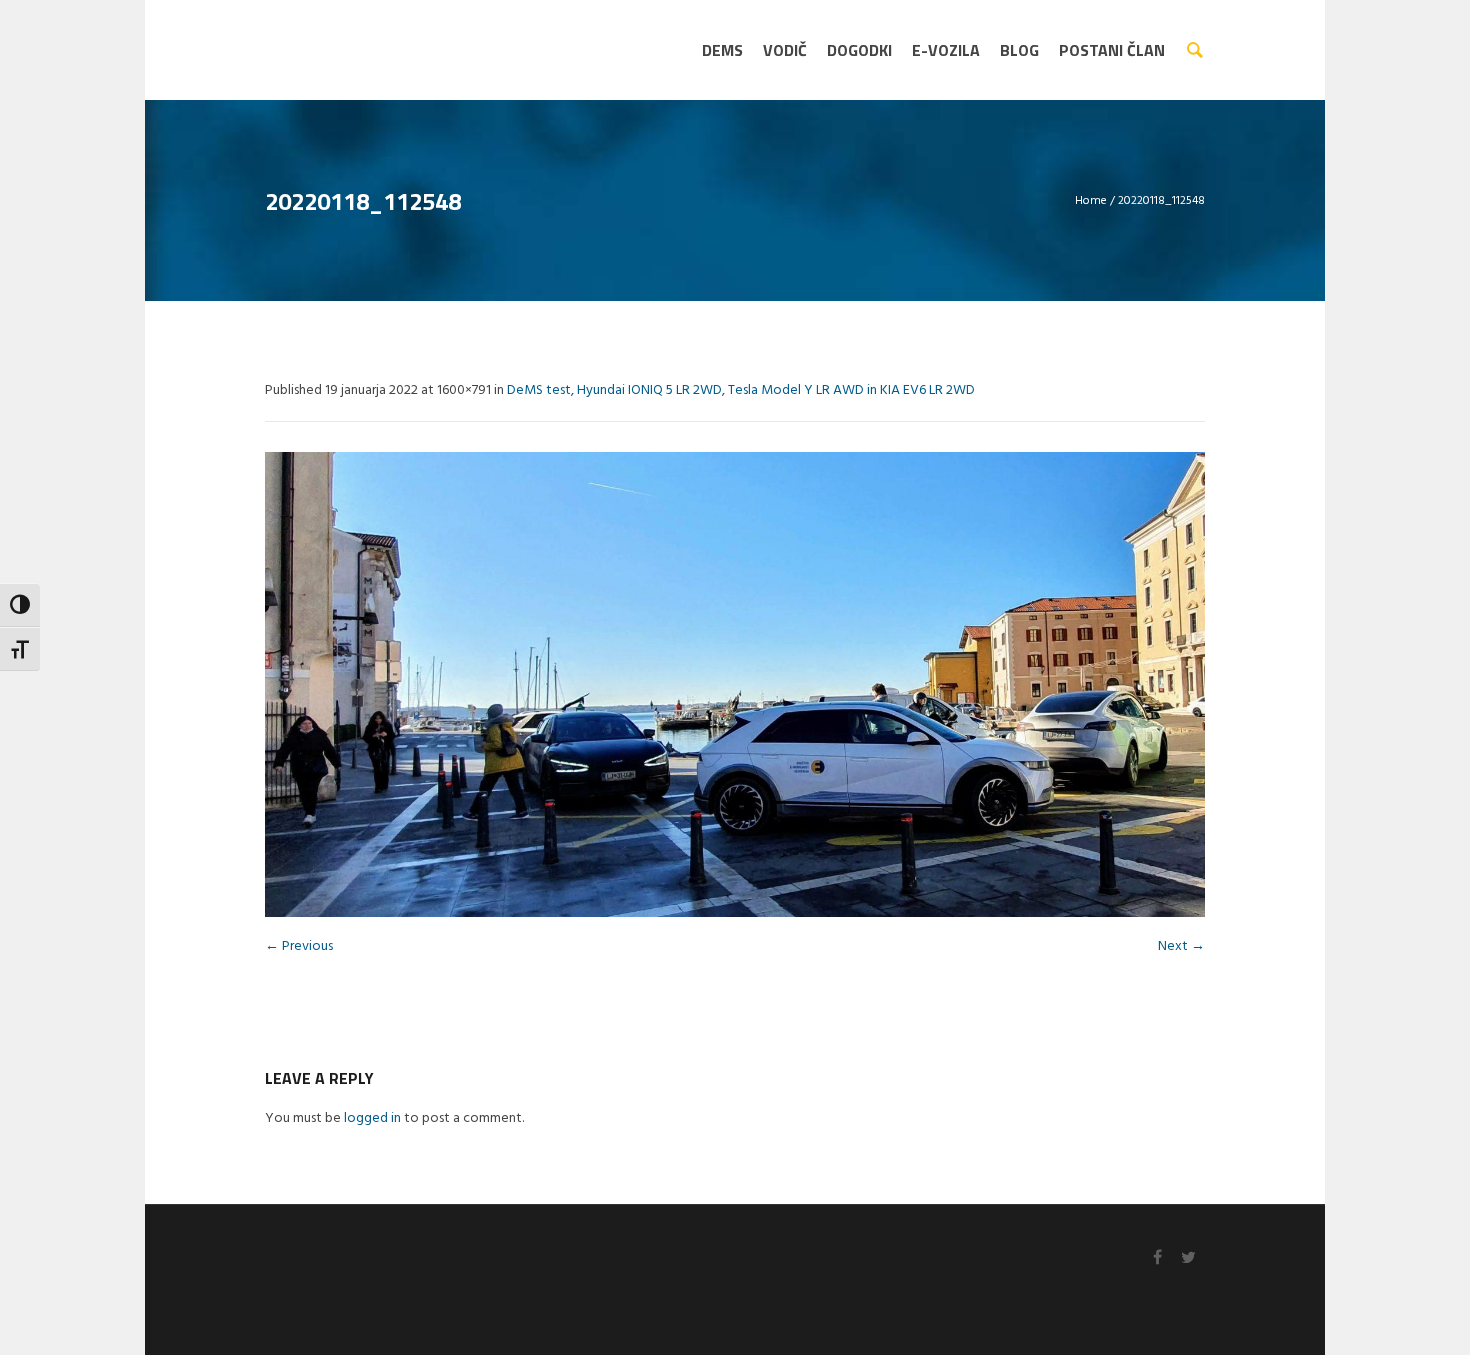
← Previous (299, 946)
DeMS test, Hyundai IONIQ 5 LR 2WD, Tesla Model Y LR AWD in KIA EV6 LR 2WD (741, 390)
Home (1091, 201)
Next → (1181, 946)
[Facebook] (1157, 1257)
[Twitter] (1188, 1257)
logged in (372, 1118)
